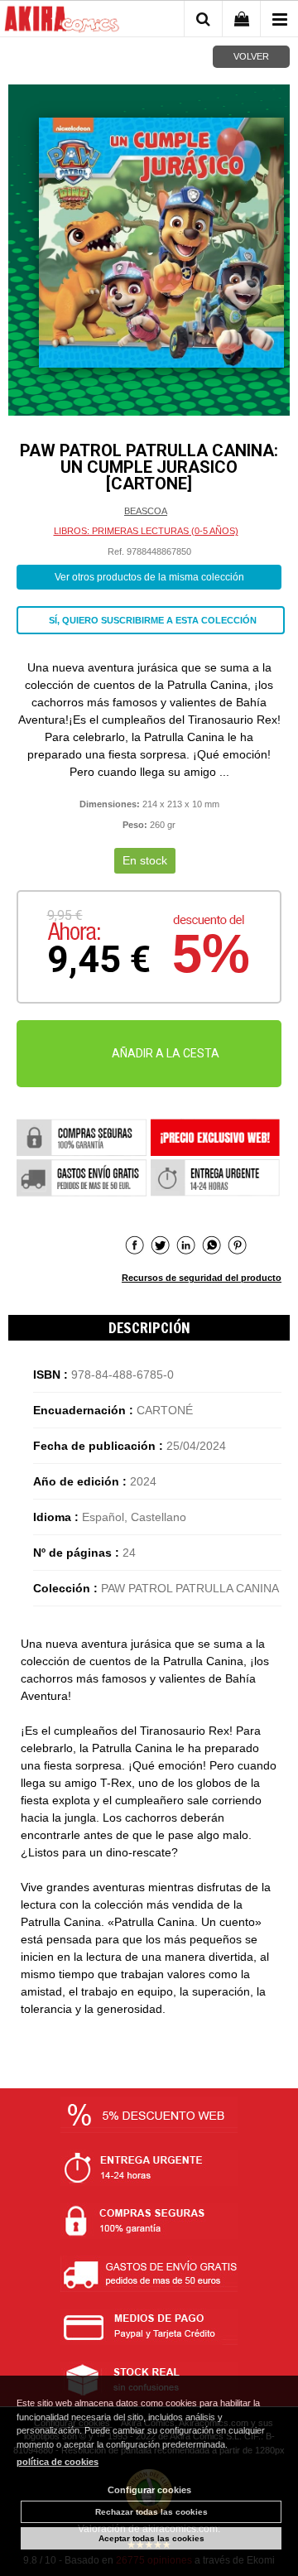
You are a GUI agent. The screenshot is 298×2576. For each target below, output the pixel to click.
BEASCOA (146, 511)
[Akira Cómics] (62, 22)
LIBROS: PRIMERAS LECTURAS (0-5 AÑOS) (146, 531)
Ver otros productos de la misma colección (149, 577)
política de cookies (58, 2462)
